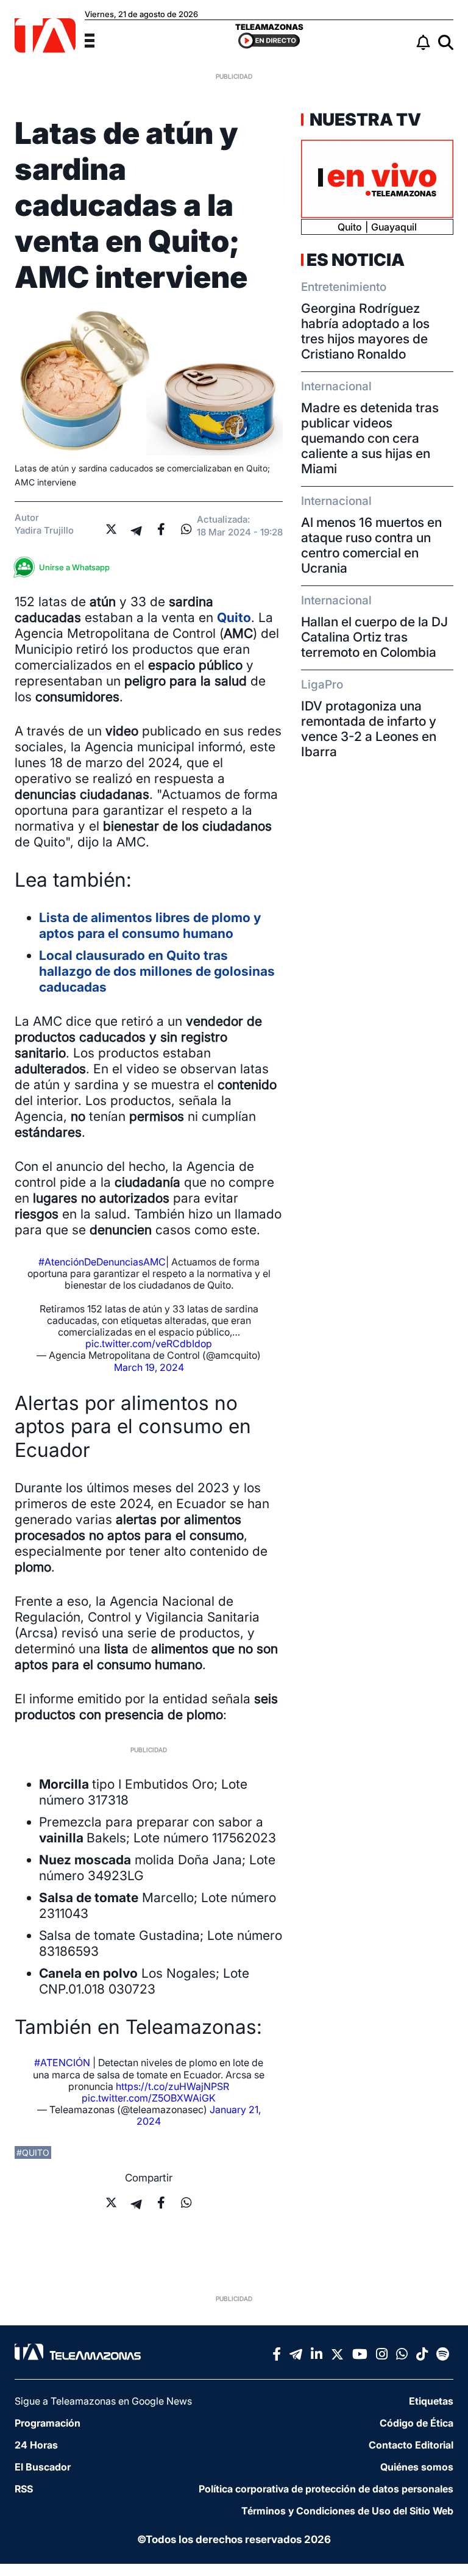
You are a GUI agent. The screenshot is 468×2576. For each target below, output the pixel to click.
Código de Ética (417, 2423)
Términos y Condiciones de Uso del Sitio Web (347, 2511)
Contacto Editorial (411, 2445)
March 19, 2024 (149, 1367)
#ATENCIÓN (62, 2063)
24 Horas (36, 2445)
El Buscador (43, 2467)
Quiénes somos (417, 2467)
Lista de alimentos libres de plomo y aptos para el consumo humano (150, 925)
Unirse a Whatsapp (74, 567)
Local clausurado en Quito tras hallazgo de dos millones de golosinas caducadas (157, 971)
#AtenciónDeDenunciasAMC (102, 1262)
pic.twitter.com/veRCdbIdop (149, 1343)
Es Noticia (356, 260)
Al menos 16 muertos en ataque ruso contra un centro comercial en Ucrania (371, 545)
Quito (234, 617)
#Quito (33, 2152)
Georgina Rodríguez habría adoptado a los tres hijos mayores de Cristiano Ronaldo (365, 331)
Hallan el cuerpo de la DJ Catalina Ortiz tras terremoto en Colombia (374, 637)
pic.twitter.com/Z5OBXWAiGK (149, 2098)
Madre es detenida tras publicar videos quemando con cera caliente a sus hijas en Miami (370, 438)
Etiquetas (431, 2401)
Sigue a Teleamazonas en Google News (103, 2401)
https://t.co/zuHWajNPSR (172, 2086)
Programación (48, 2423)
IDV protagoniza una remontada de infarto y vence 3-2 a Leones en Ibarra (369, 729)
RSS (24, 2489)
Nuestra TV (364, 120)
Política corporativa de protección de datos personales (326, 2489)
